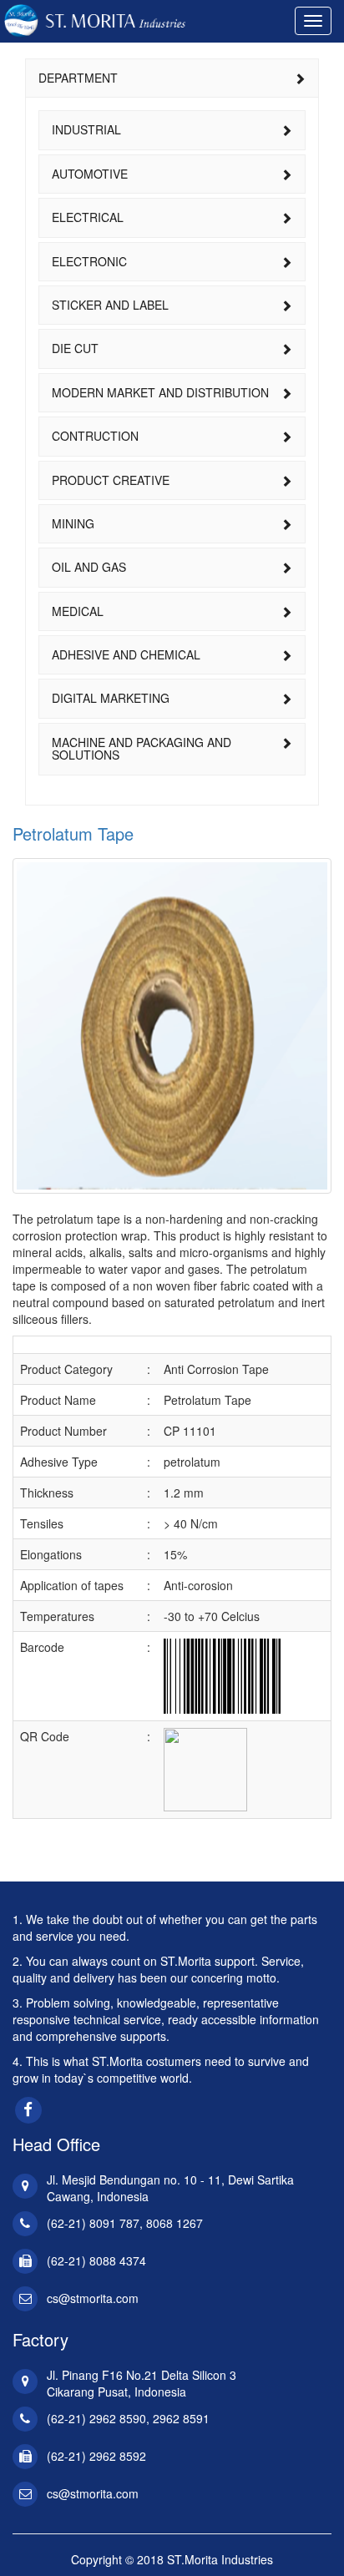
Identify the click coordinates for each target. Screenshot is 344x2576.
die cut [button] (75, 348)
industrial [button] (86, 129)
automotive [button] (90, 174)
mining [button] (73, 523)
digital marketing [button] (111, 698)
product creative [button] (111, 480)
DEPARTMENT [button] (78, 78)
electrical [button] (88, 217)
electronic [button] (89, 261)
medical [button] (78, 611)
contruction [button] (95, 436)
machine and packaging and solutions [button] (142, 748)
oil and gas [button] (89, 567)
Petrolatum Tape (73, 833)
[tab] (172, 78)
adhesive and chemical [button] (126, 654)
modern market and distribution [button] (160, 392)
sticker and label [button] (110, 305)
